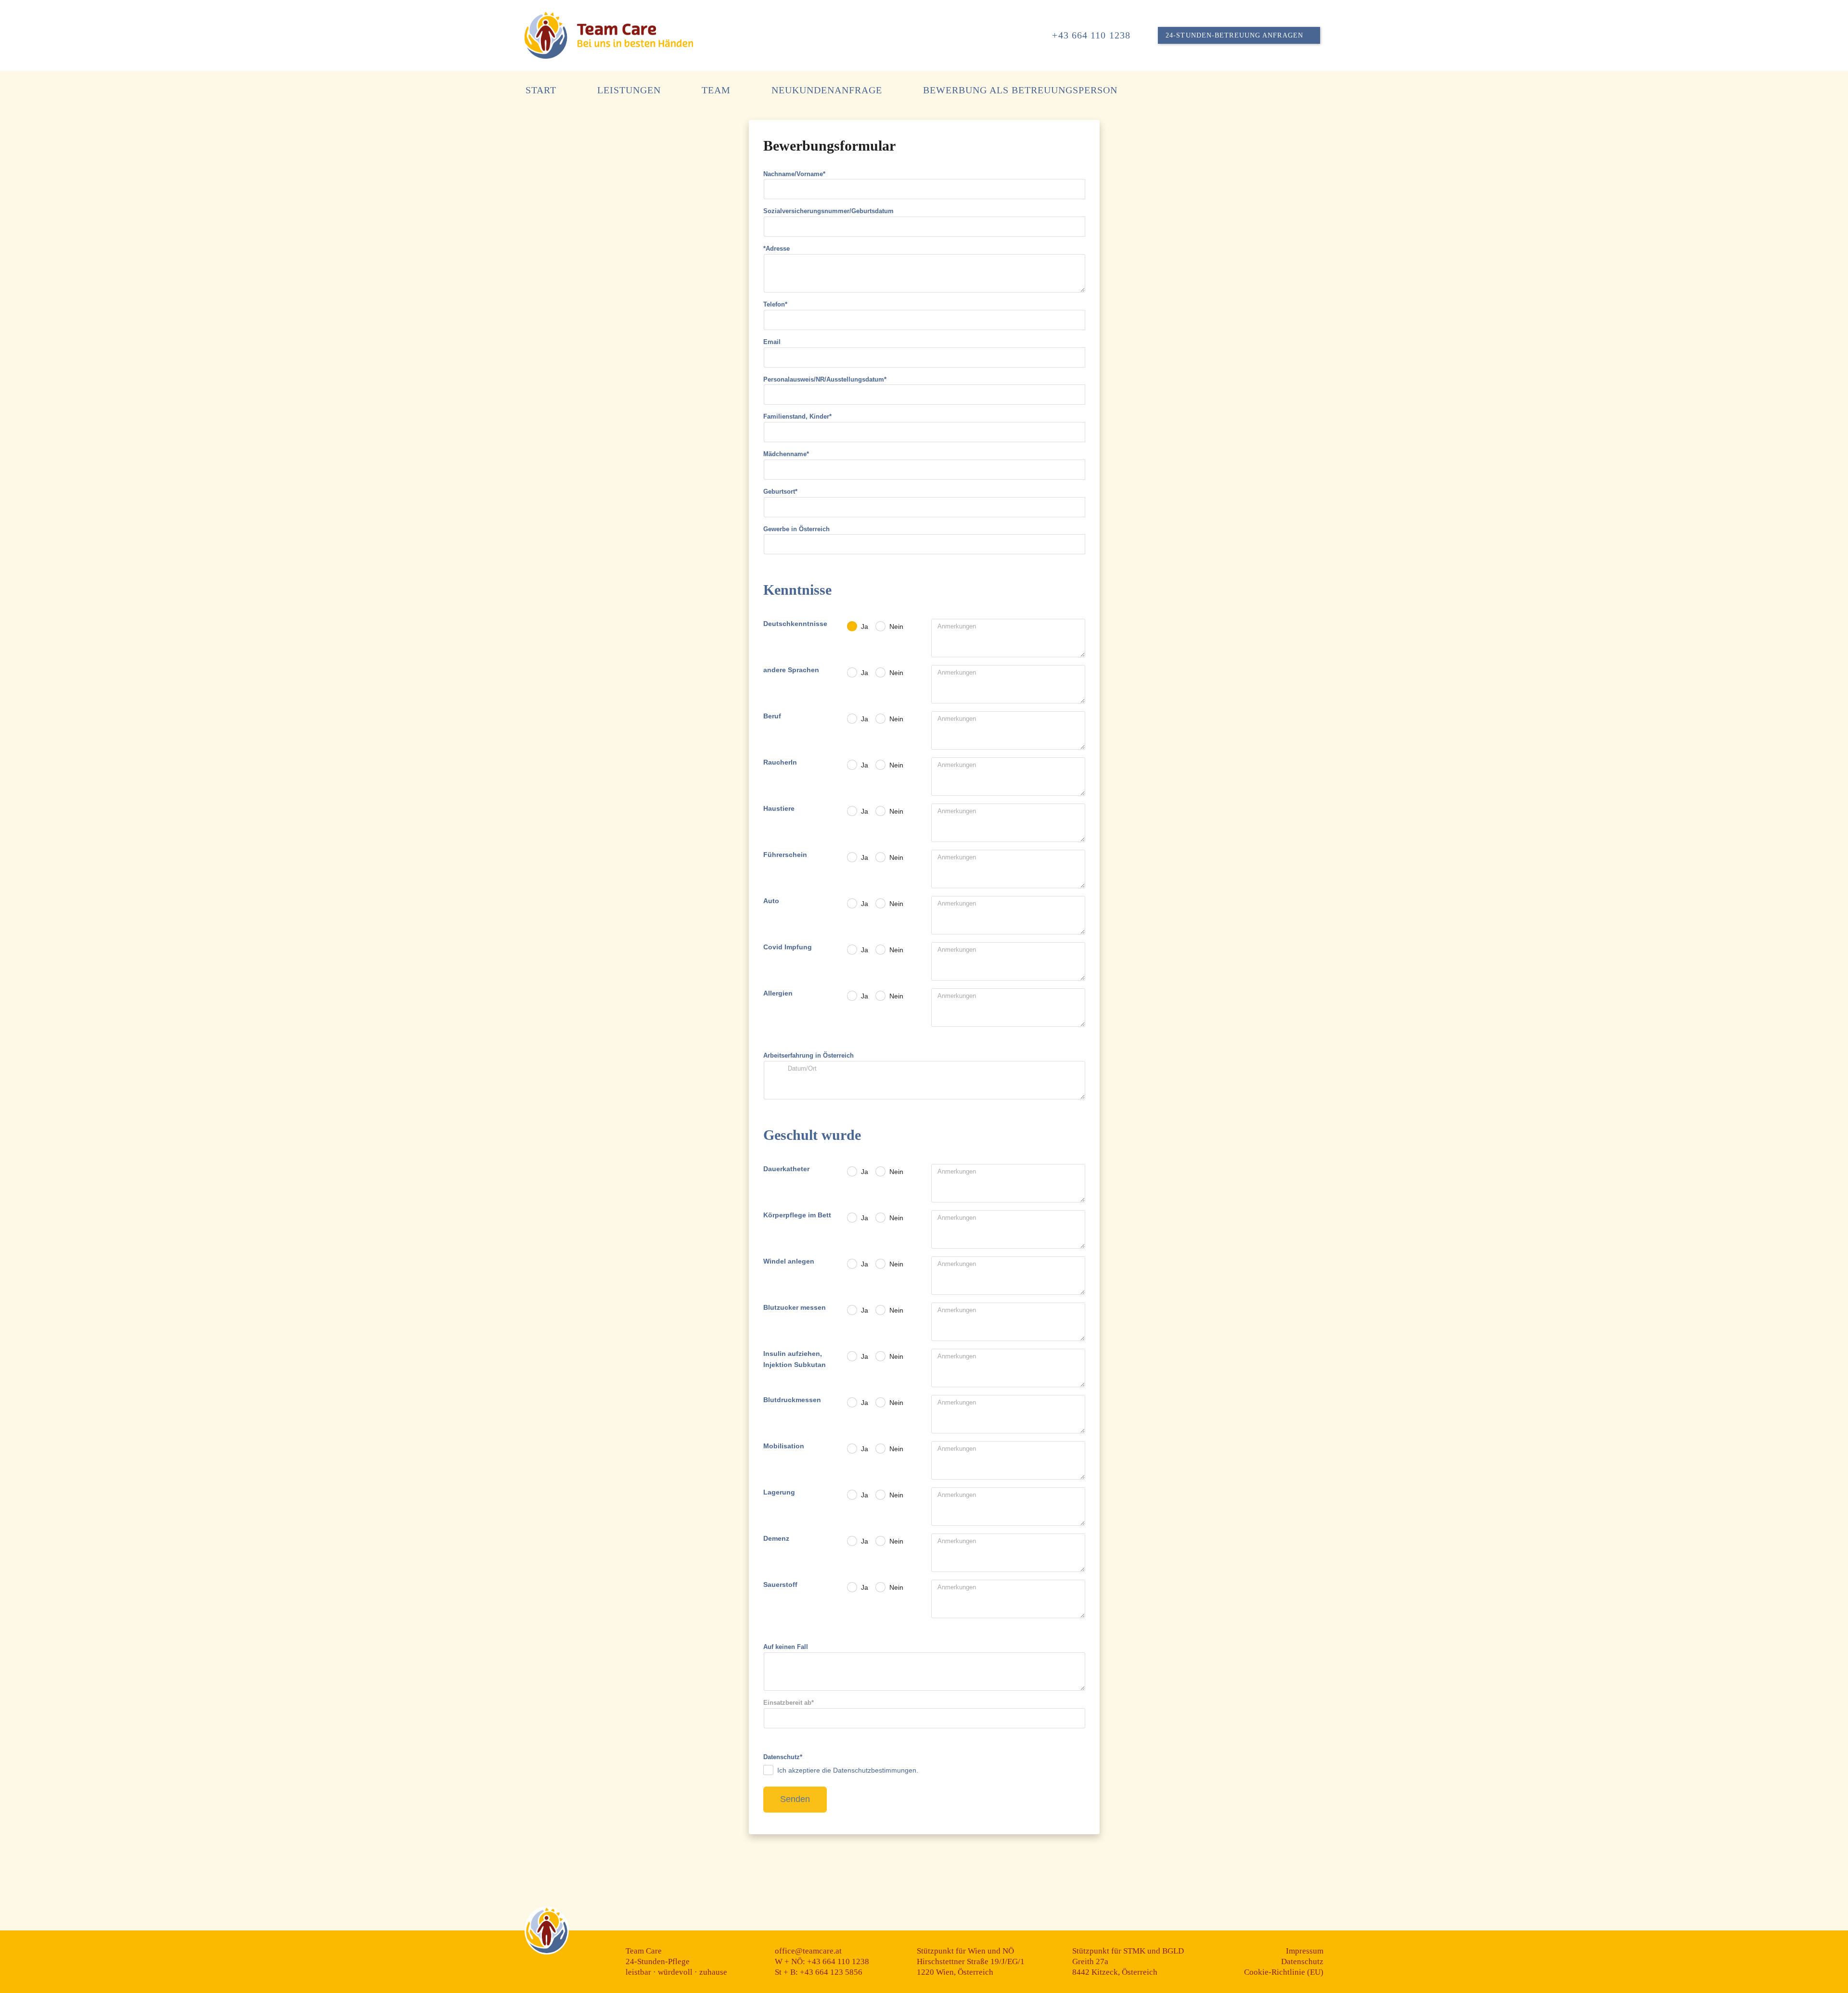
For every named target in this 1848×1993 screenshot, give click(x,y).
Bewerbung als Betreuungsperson (1020, 90)
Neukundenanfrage (827, 90)
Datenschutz (1302, 1961)
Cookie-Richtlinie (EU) (1284, 1972)
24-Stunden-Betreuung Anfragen (1234, 35)
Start (541, 90)
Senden (795, 1799)
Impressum (1305, 1951)
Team (716, 90)
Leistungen (629, 90)
